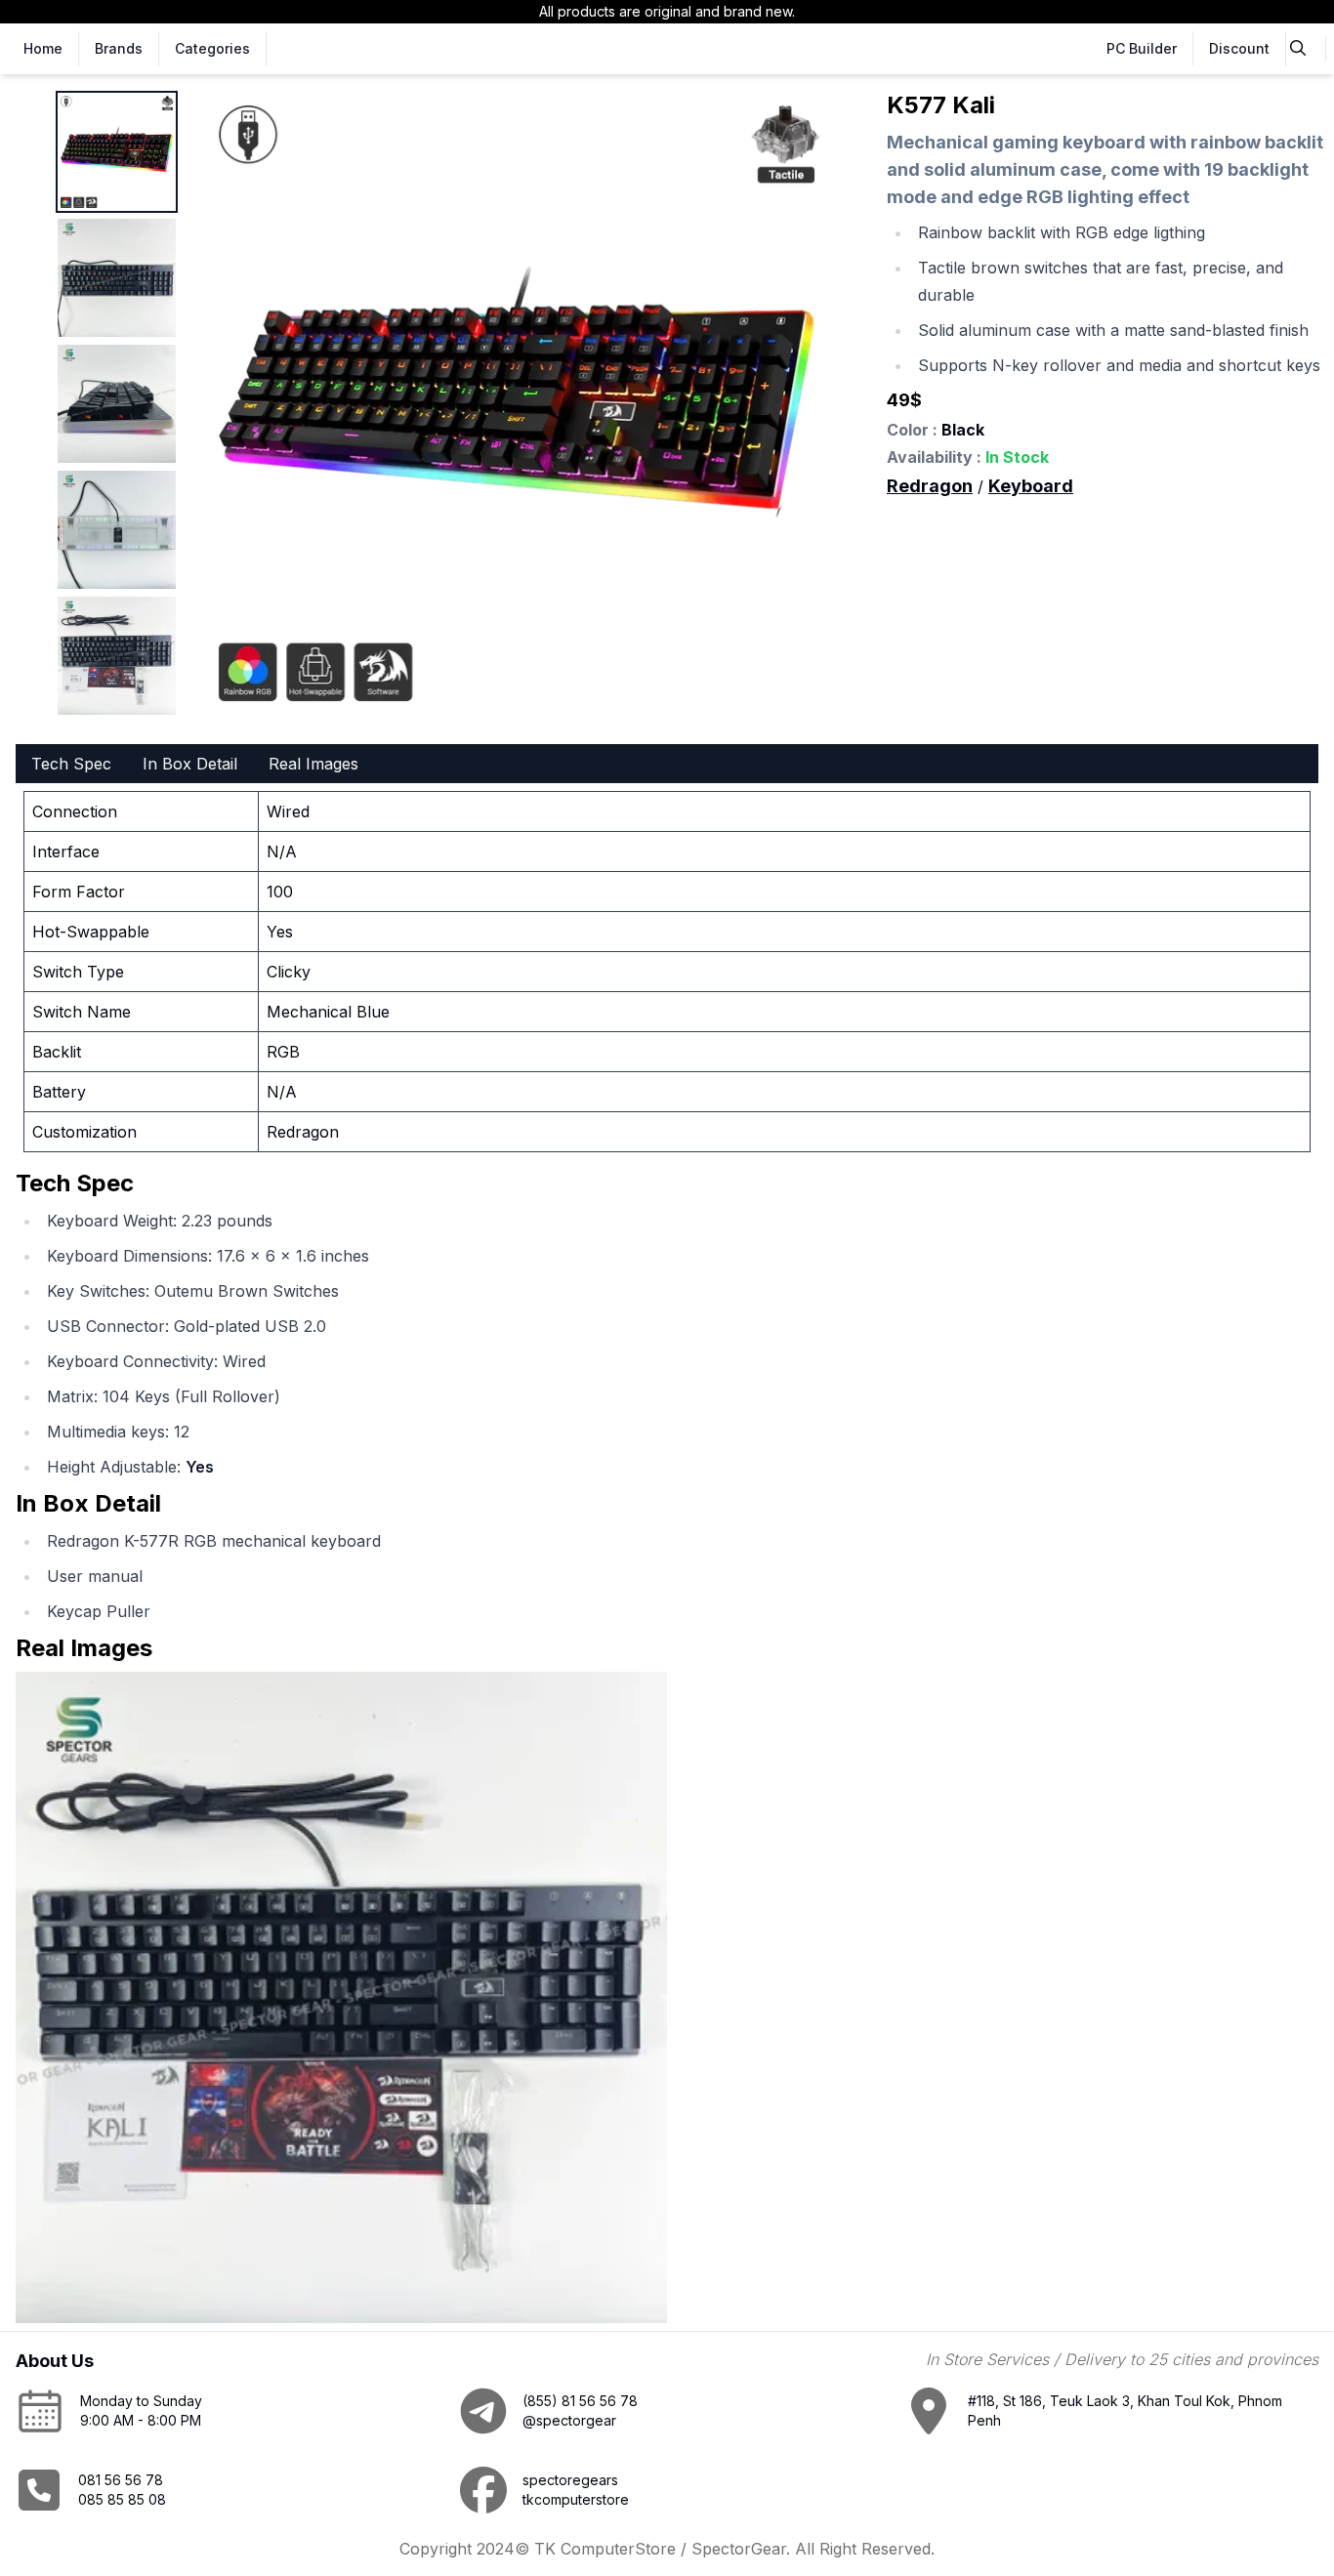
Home (43, 48)
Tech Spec (71, 764)
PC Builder (1142, 48)
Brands (119, 48)
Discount (1239, 48)
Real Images (313, 764)
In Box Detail (190, 764)
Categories (212, 48)
